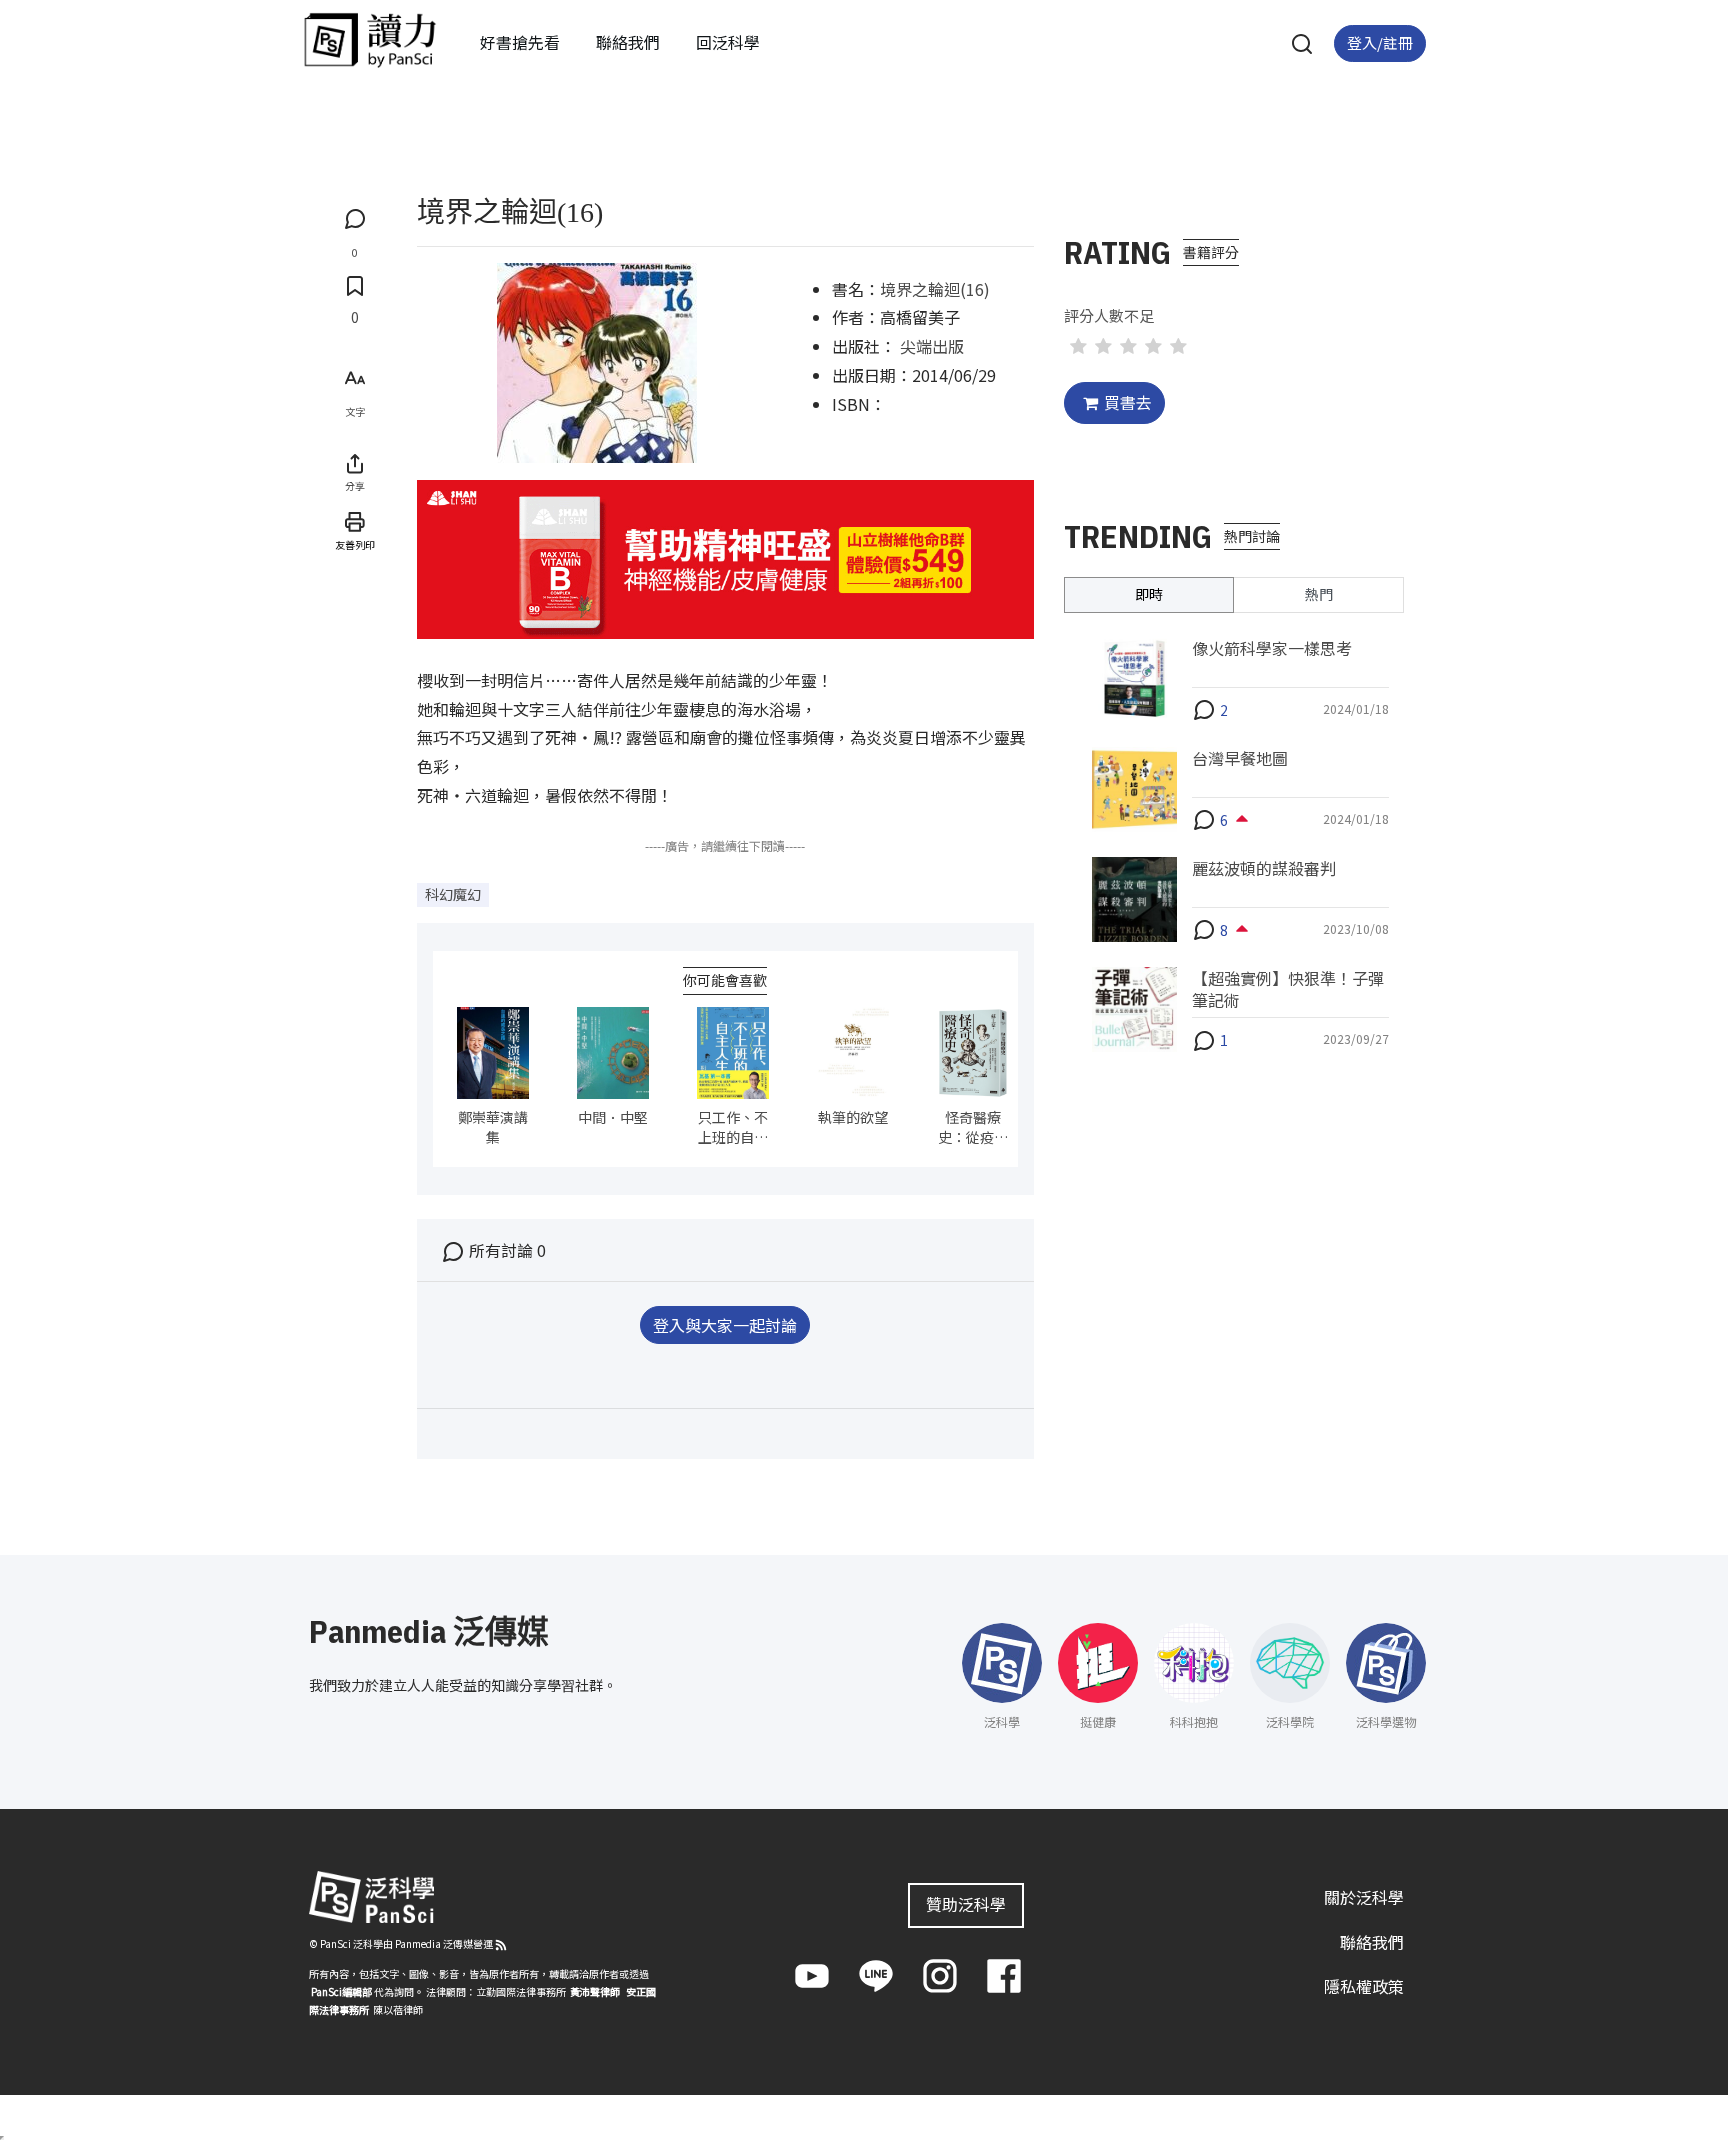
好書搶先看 (520, 42)
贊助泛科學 (966, 1904)
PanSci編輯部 (341, 1991)
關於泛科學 (1364, 1897)
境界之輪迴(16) (935, 289)
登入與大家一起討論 (725, 1325)
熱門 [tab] (1319, 594)
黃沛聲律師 (595, 1991)
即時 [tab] (1149, 594)
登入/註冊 (1380, 42)
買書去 (1128, 402)
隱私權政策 (1364, 1986)
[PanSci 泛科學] (370, 40)
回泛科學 (728, 42)
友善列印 (355, 544)
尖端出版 (932, 346)
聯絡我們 (628, 42)
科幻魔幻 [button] (453, 894)
